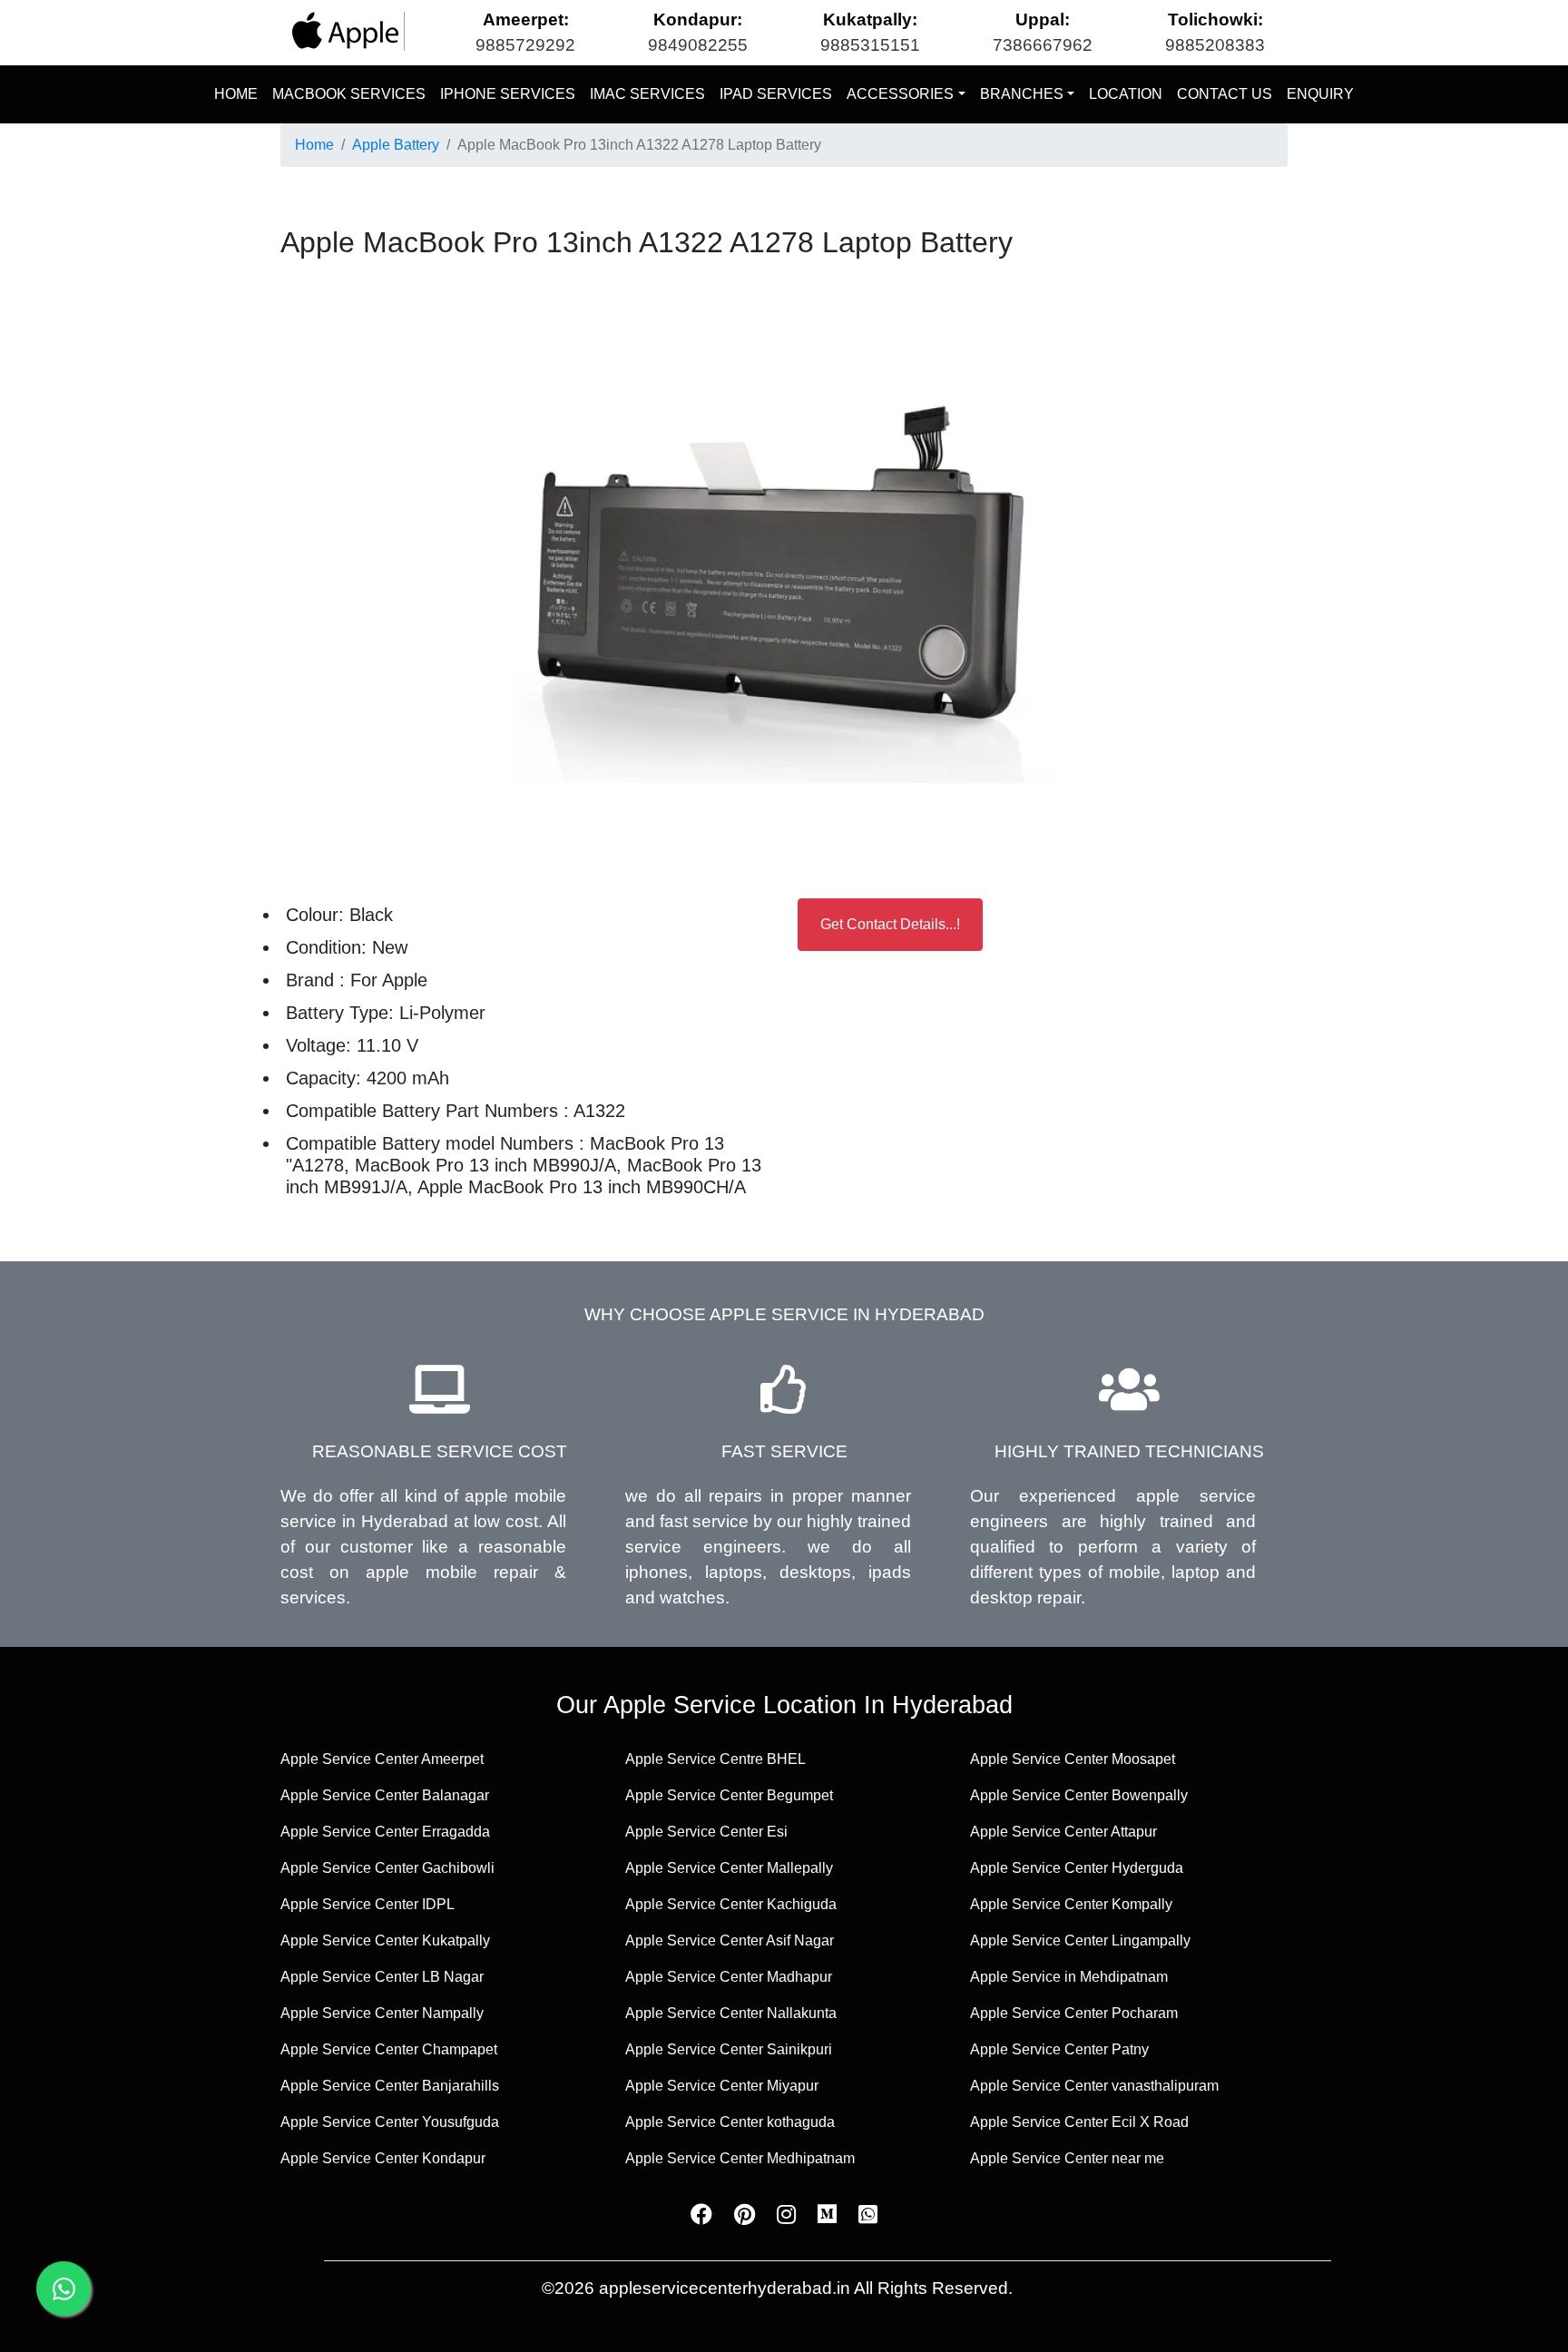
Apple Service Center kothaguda (730, 2122)
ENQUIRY (1320, 94)
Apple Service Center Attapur (1063, 1832)
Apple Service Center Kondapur (383, 2158)
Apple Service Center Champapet (389, 2049)
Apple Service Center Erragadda (385, 1832)
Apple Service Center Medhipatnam (740, 2158)
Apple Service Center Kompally (1071, 1904)
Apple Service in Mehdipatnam (1069, 1977)
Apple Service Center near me (1067, 2158)
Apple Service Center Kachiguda (731, 1904)
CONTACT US (1225, 94)
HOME (240, 93)
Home (314, 145)
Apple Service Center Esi (706, 1832)
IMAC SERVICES (647, 94)
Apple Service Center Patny (1059, 2049)
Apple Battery (396, 145)
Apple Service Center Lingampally (1080, 1940)
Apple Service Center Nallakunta (731, 2013)
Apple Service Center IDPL (367, 1904)
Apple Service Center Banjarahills (390, 2086)
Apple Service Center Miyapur (722, 2086)
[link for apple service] (346, 31)
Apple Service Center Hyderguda (1077, 1868)
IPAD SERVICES (776, 94)
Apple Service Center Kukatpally (385, 1940)
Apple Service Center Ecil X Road (1079, 2122)
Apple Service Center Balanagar (385, 1795)
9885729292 (525, 45)
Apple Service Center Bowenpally (1079, 1795)
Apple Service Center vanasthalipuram (1094, 2086)
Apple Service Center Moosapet (1073, 1759)
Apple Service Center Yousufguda (390, 2122)
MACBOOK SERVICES (349, 94)
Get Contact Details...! (890, 924)
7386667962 (1043, 45)
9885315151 (870, 45)
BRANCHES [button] (1022, 94)
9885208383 (1215, 45)
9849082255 (698, 45)
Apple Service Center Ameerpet (382, 1759)
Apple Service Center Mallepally (729, 1868)
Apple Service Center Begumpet (729, 1795)
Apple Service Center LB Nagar (382, 1977)
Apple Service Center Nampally (382, 2013)
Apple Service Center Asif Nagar (730, 1940)
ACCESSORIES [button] (900, 94)
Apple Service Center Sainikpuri (729, 2049)
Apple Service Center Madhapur (729, 1977)
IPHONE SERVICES (508, 94)
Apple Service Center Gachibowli (387, 1868)
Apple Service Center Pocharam (1074, 2013)
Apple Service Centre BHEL (715, 1759)
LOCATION (1126, 94)
